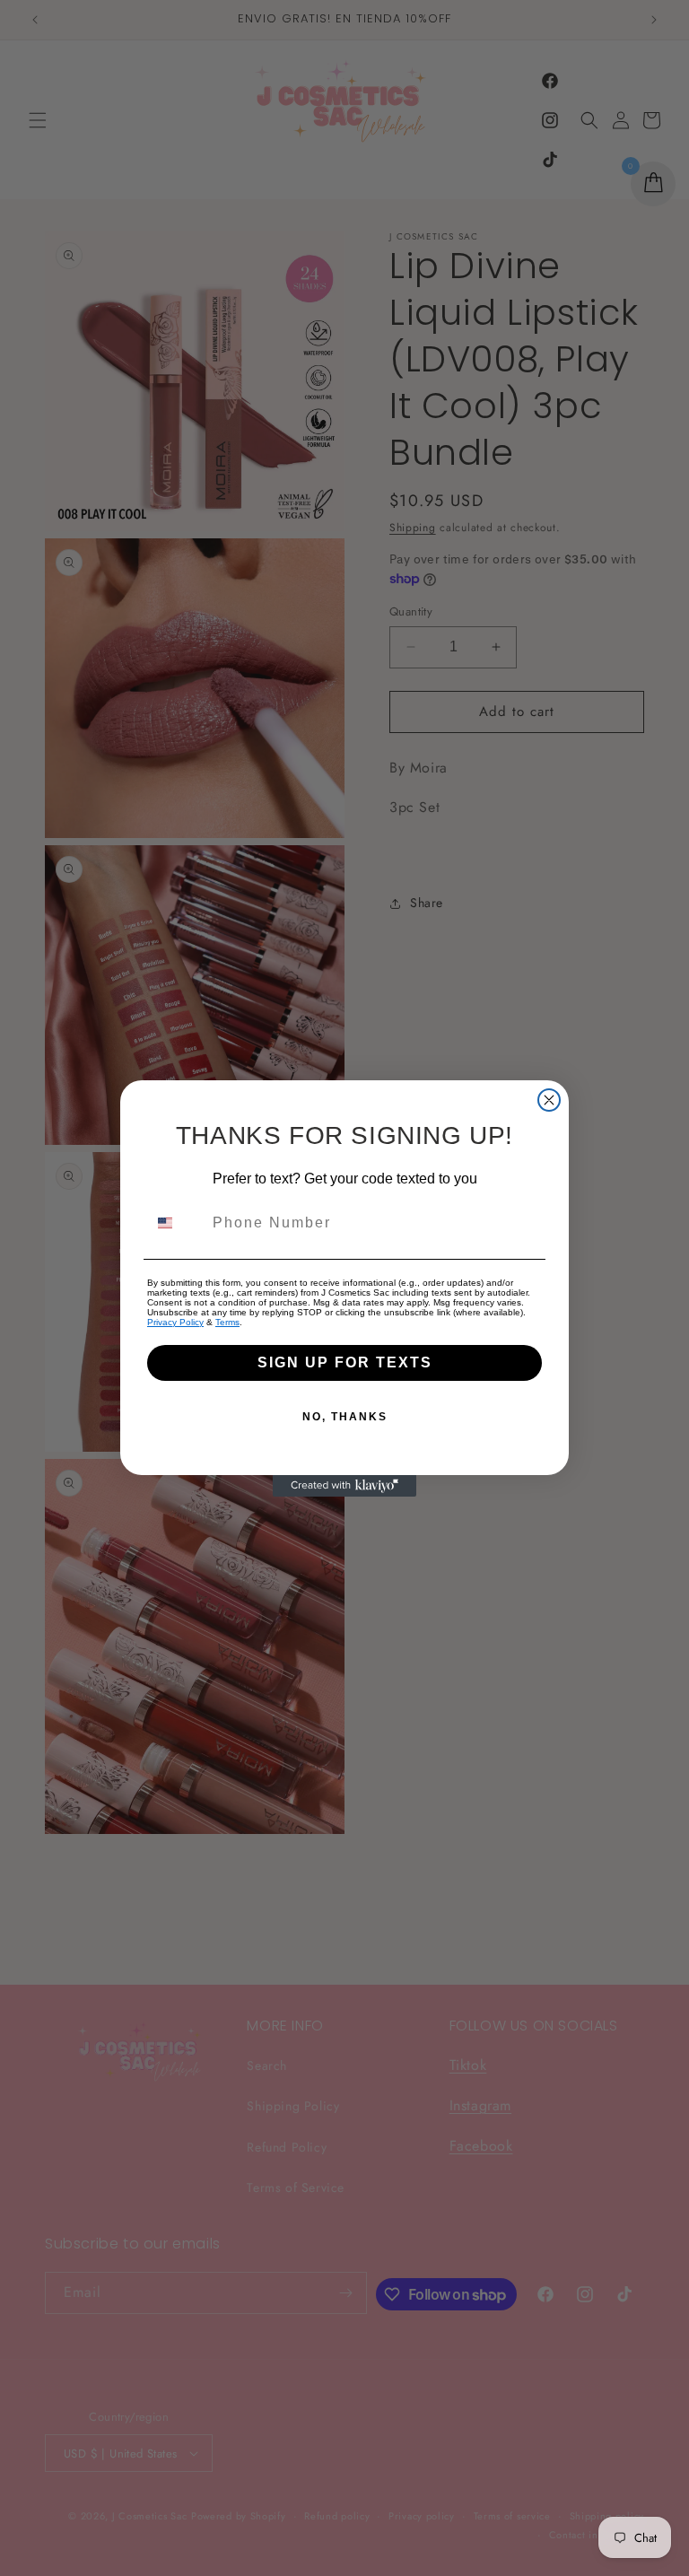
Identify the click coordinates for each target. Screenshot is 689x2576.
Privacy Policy (175, 1322)
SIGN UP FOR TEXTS (345, 1362)
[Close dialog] (549, 1100)
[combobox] (176, 1223)
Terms (227, 1322)
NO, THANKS (345, 1417)
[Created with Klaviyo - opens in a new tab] (344, 1486)
